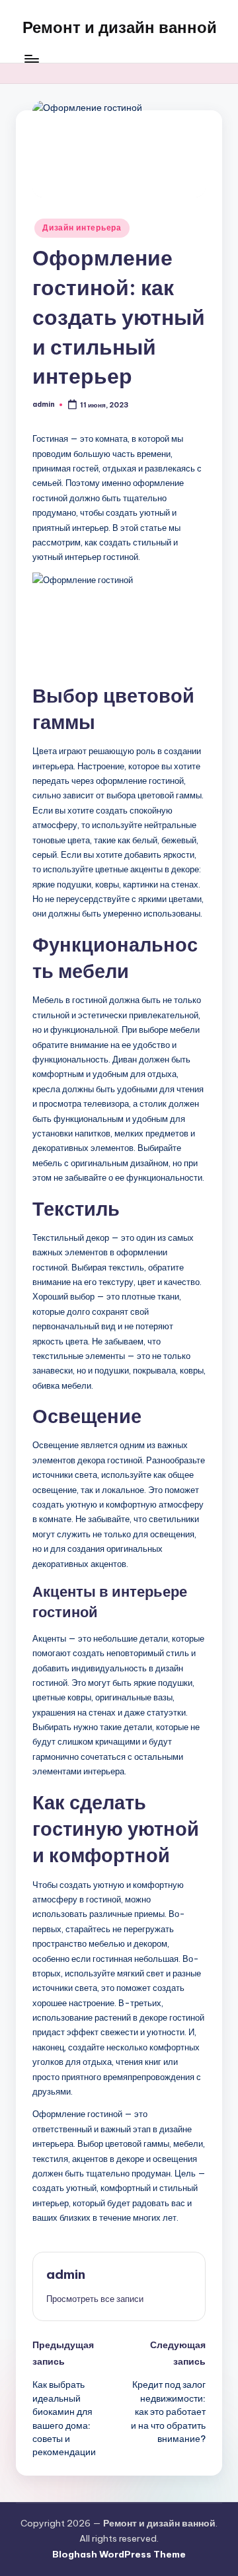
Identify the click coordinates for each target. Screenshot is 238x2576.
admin (66, 2274)
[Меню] (31, 59)
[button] (95, 2299)
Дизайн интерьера (82, 227)
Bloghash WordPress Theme (119, 2554)
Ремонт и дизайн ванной (120, 27)
